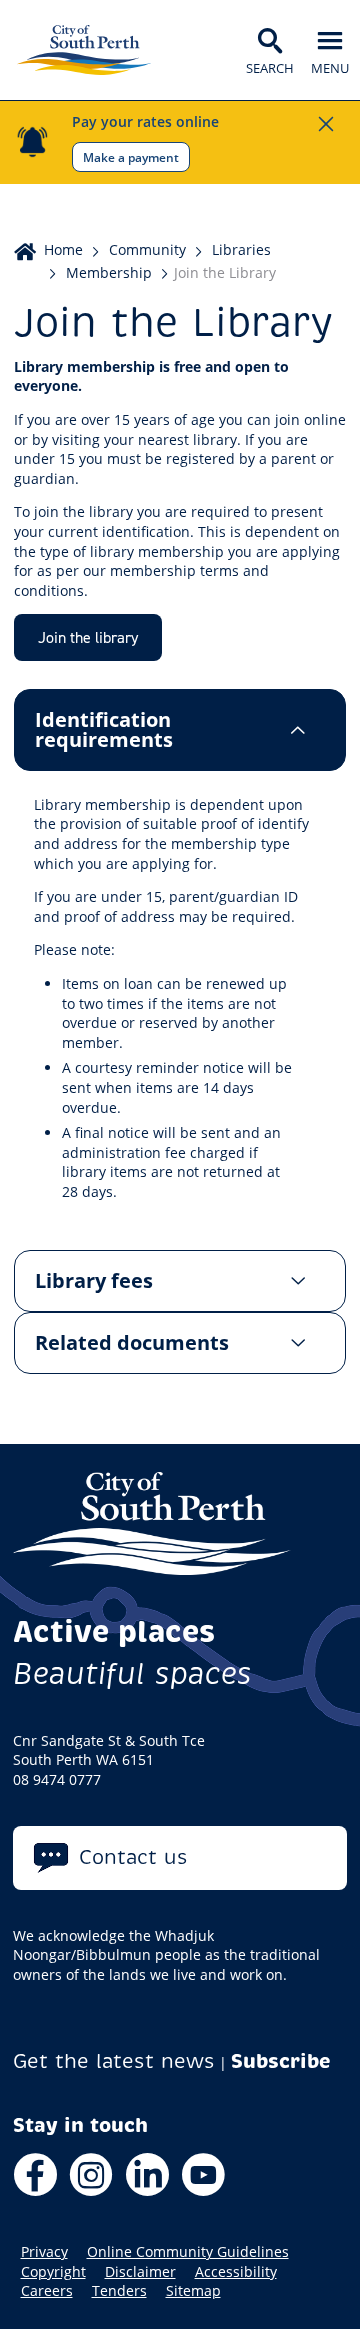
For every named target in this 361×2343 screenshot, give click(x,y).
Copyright (53, 2272)
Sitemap (193, 2291)
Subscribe (281, 2061)
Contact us (133, 1857)
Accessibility (236, 2272)
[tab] (180, 730)
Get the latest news (114, 2061)
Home (63, 249)
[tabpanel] (180, 1010)
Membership (109, 272)
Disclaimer (140, 2272)
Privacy (44, 2252)
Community (147, 249)
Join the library (88, 637)
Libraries (241, 249)
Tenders (119, 2291)
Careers (47, 2291)
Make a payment (131, 157)
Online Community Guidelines (188, 2252)
